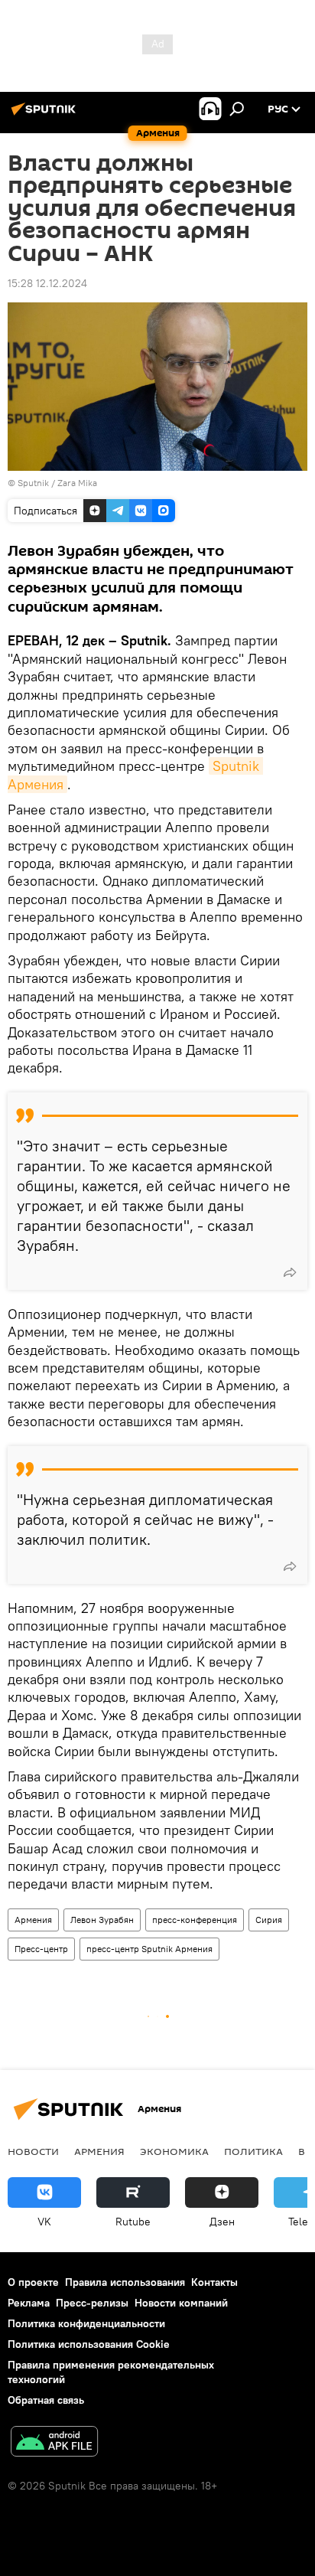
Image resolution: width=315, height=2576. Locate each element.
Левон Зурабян (102, 1920)
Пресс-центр (41, 1949)
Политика (253, 2151)
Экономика (174, 2151)
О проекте (33, 2282)
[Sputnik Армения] (46, 115)
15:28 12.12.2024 (47, 283)
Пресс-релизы (92, 2303)
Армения (33, 1920)
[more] (290, 1272)
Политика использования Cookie (89, 2344)
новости (33, 2151)
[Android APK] (54, 2443)
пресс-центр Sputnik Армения (149, 1949)
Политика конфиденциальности (86, 2323)
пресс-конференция (195, 1920)
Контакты (214, 2282)
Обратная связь (46, 2400)
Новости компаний (181, 2303)
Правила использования (125, 2282)
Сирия (269, 1920)
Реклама (29, 2303)
